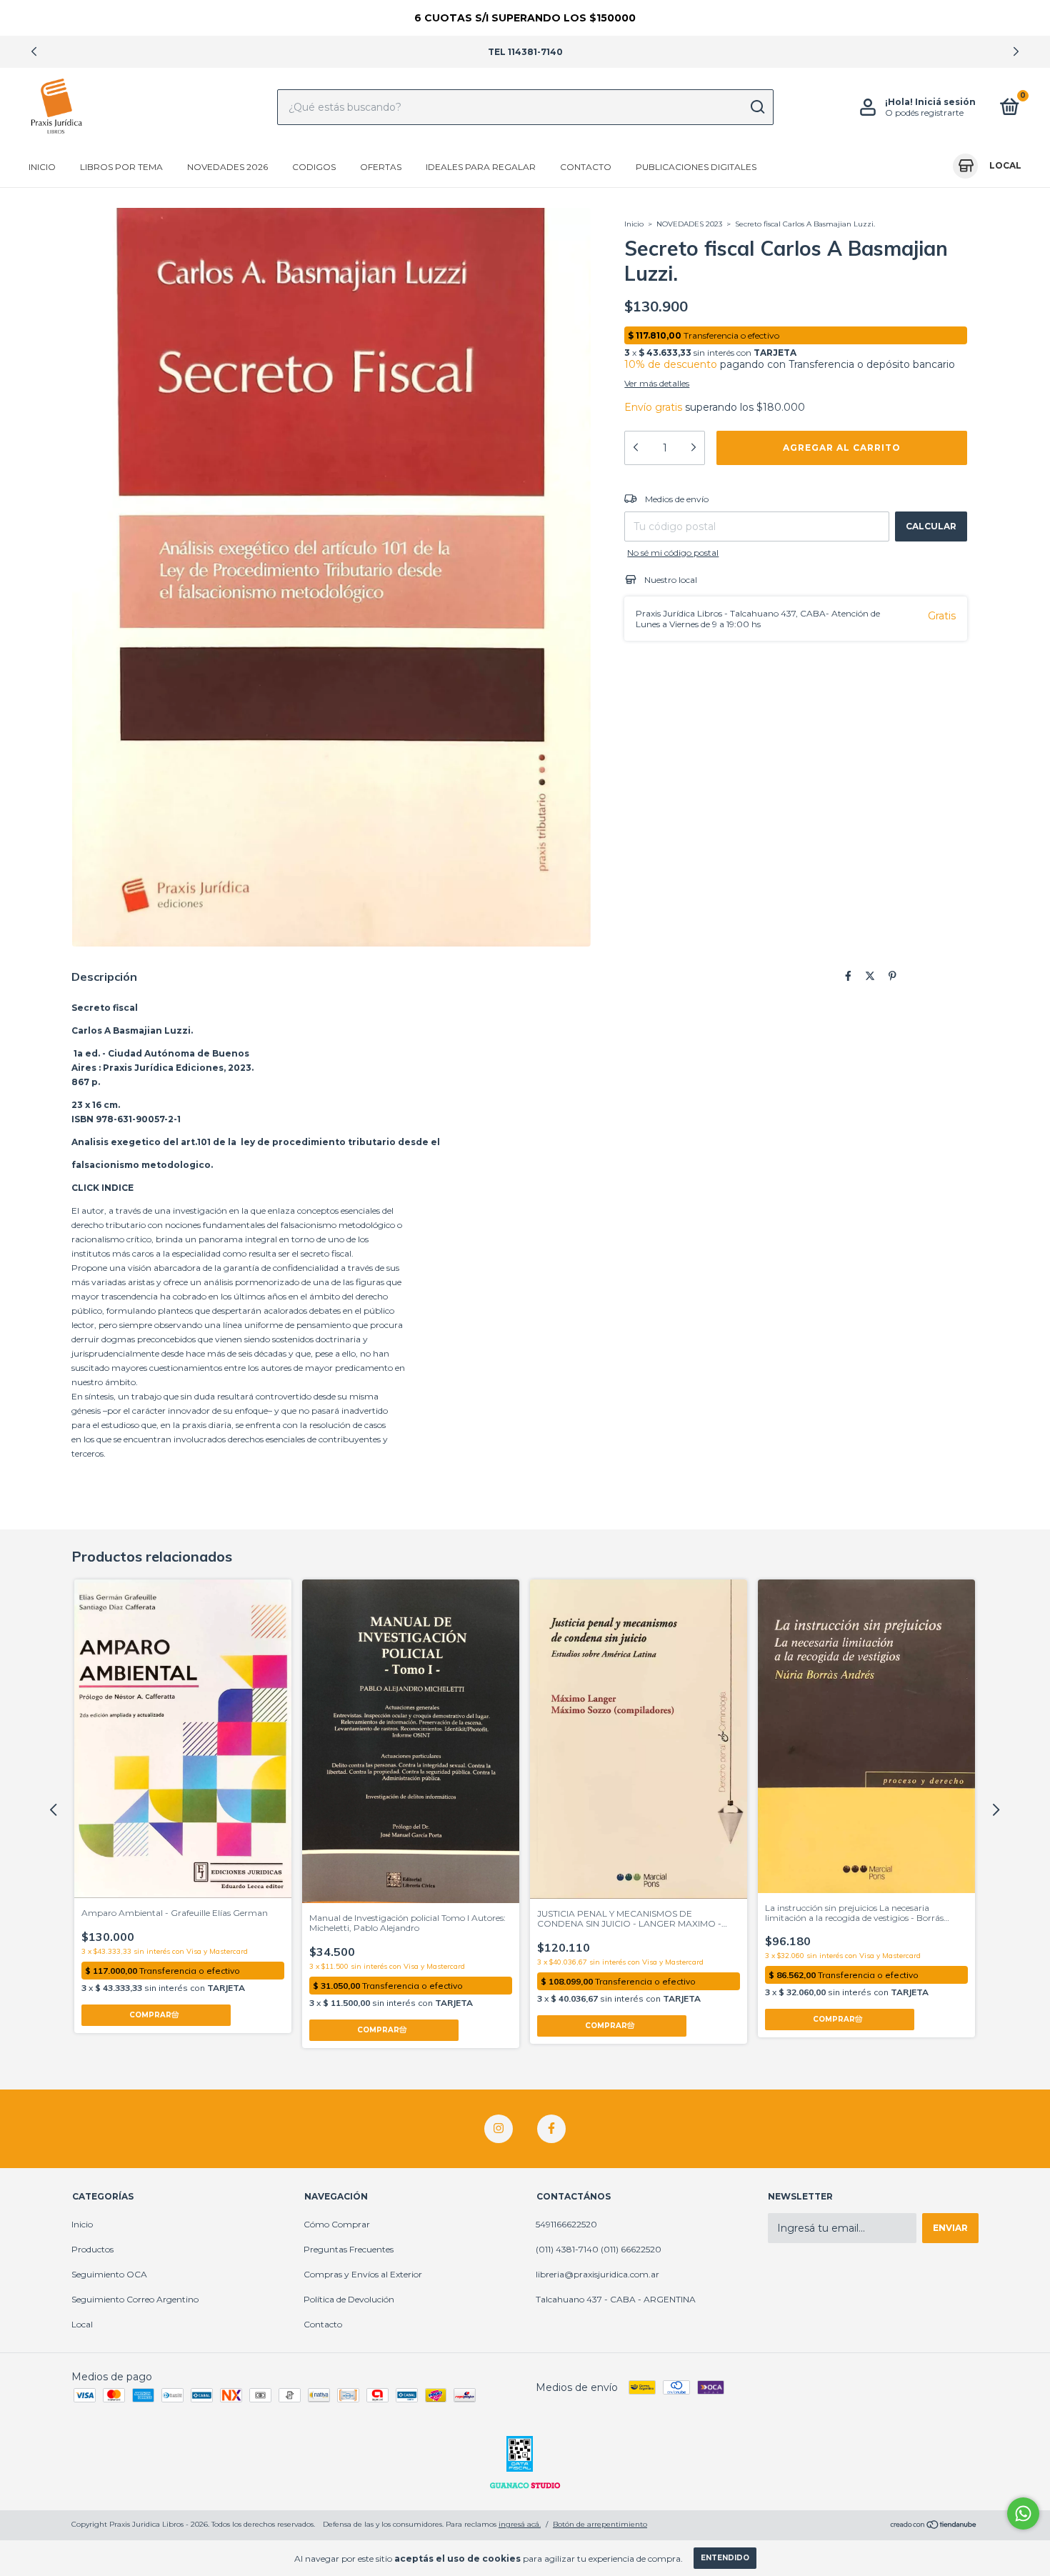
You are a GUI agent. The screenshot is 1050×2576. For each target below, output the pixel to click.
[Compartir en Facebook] (848, 976)
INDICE (117, 1188)
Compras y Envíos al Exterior (363, 2274)
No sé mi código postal (673, 553)
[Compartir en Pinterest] (892, 976)
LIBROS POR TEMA (121, 167)
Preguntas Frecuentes (349, 2249)
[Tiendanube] (934, 2526)
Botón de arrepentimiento (600, 2524)
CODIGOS (314, 167)
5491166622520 (566, 2224)
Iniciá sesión (945, 102)
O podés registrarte (924, 113)
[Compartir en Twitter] (870, 976)
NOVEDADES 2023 (689, 224)
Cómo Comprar (337, 2224)
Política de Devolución (349, 2299)
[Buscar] (757, 107)
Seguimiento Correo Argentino (135, 2299)
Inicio (42, 167)
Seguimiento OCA (109, 2274)
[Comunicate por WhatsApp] (1023, 2513)
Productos (92, 2249)
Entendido (725, 2558)
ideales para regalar (481, 167)
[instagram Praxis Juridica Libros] (499, 2129)
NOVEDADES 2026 (227, 167)
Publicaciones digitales (696, 167)
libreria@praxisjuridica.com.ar (597, 2274)
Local (82, 2324)
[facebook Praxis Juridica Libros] (551, 2129)
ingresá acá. (520, 2524)
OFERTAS (381, 167)
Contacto (586, 167)
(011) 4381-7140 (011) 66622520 (599, 2249)
